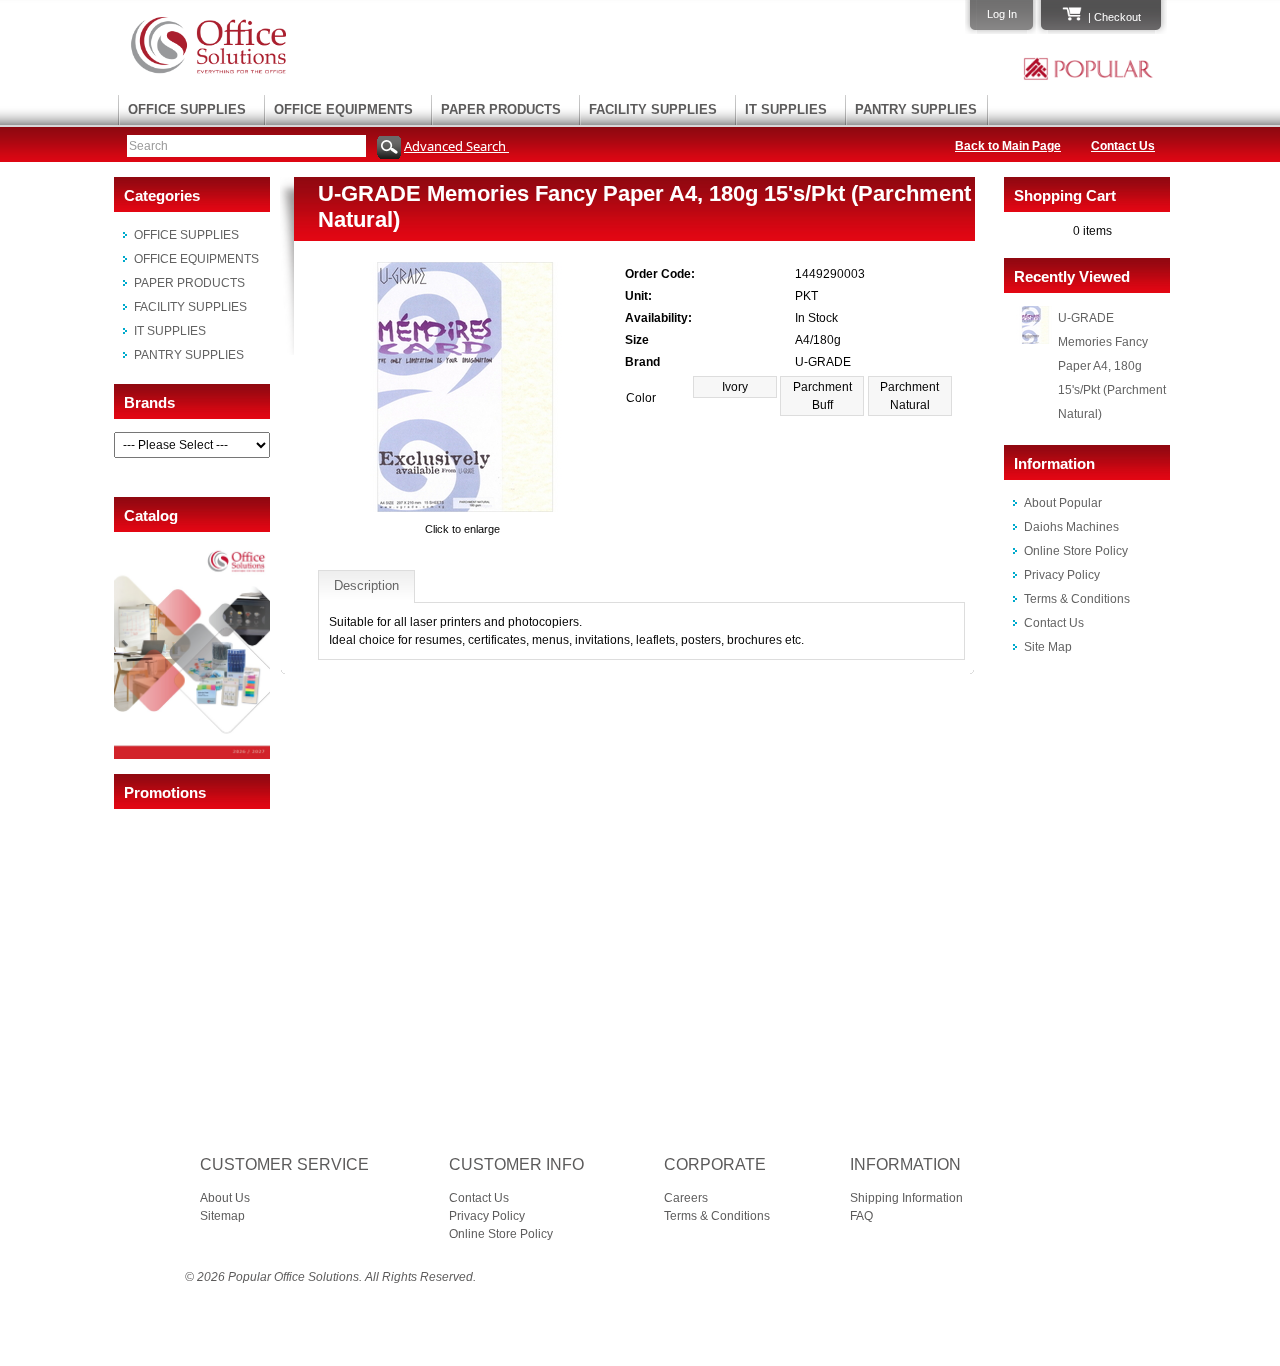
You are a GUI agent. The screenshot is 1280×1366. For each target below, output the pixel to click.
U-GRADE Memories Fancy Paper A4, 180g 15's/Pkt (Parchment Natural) (1112, 366)
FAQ (861, 1216)
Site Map (1048, 647)
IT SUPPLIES (786, 109)
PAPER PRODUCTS (501, 109)
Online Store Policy (1076, 551)
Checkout (1117, 17)
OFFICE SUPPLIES (187, 109)
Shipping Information (906, 1198)
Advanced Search (456, 146)
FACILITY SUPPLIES (653, 109)
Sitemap (222, 1216)
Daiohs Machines (1071, 527)
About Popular (1063, 503)
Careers (686, 1198)
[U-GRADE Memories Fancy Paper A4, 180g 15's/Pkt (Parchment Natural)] (463, 511)
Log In (1002, 14)
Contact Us (1123, 146)
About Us (225, 1198)
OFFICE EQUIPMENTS (343, 109)
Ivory (735, 387)
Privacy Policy (1062, 575)
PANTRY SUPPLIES (916, 109)
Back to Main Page (1008, 146)
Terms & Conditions (1077, 599)
